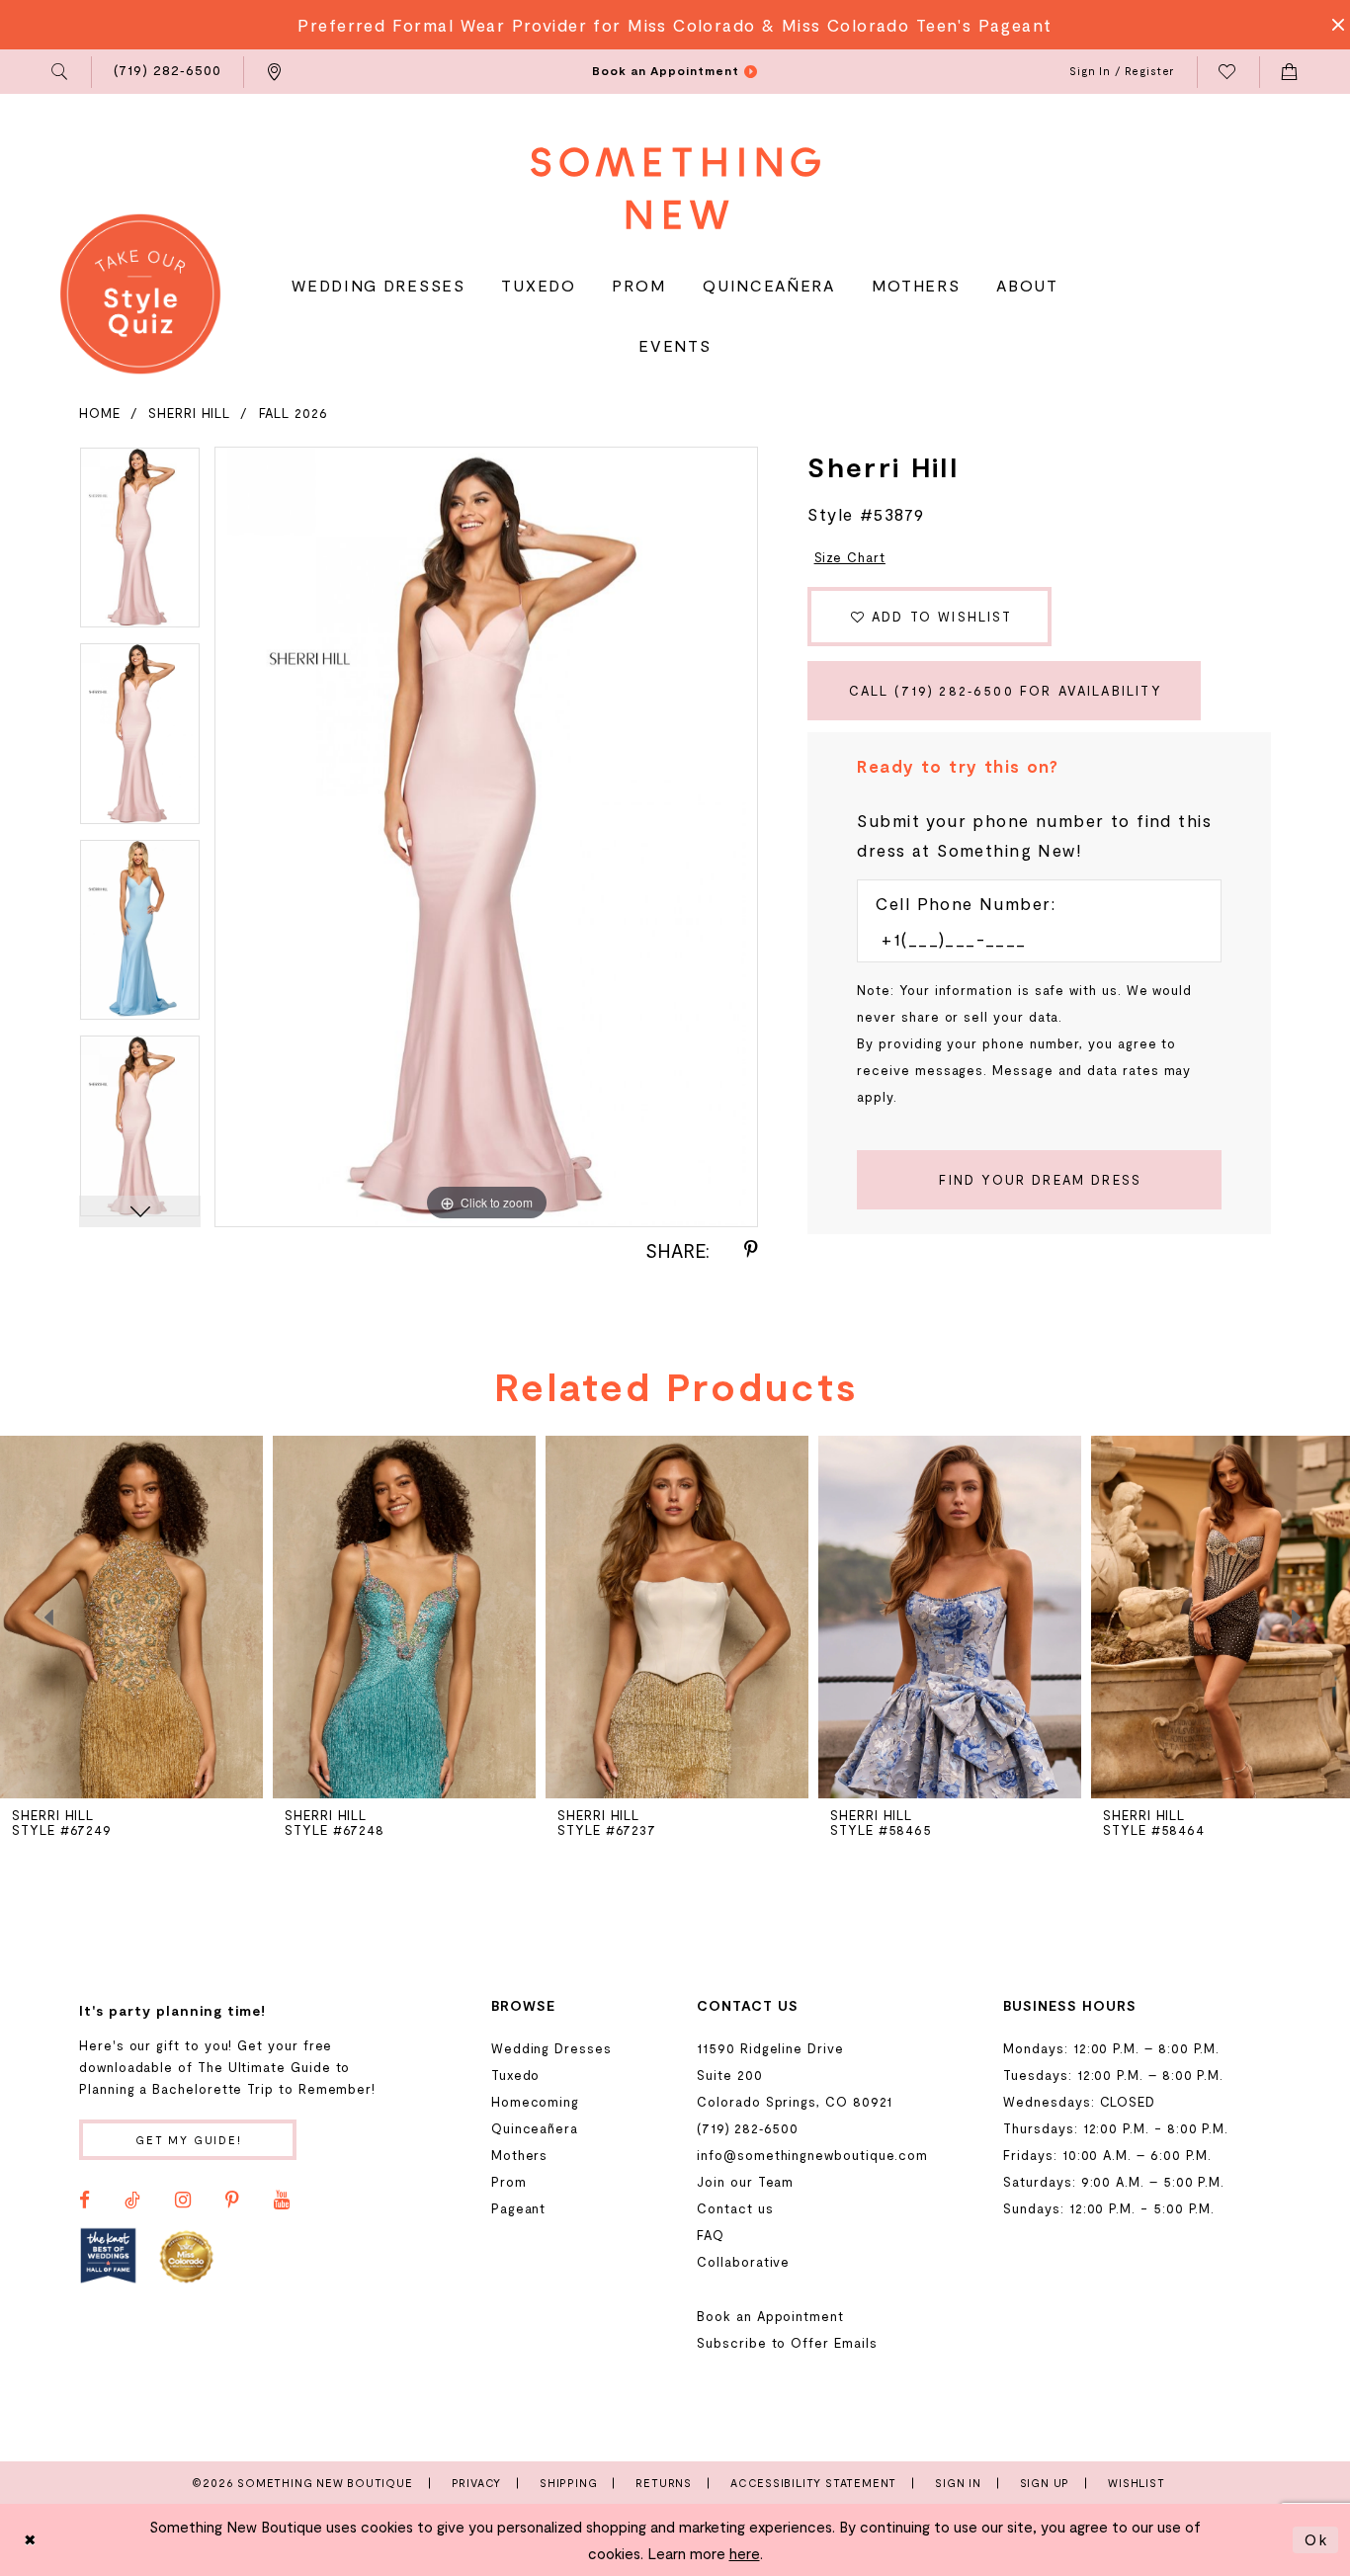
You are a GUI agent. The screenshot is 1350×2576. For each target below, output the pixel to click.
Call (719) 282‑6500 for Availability (1006, 691)
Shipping (568, 2483)
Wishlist (1136, 2483)
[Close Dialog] (31, 2540)
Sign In (958, 2483)
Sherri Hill (189, 413)
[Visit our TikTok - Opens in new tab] (132, 2201)
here (745, 2553)
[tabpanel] (140, 545)
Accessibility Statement (813, 2483)
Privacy (477, 2483)
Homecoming (535, 2102)
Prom (509, 2182)
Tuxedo (516, 2075)
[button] (61, 72)
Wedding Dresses (551, 2048)
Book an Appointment (770, 2316)
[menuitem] (61, 72)
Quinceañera (535, 2128)
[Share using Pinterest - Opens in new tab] (751, 1250)
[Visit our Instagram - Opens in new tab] (183, 2201)
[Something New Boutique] (675, 188)
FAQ (711, 2235)
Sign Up (1045, 2483)
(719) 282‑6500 (748, 2128)
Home (100, 413)
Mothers (520, 2155)
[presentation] (131, 1617)
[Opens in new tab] (108, 2255)
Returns (664, 2483)
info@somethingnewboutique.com (812, 2155)
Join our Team (745, 2182)
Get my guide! (189, 2140)
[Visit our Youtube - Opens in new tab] (282, 2201)
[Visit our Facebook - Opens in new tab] (84, 2201)
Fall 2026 (294, 413)
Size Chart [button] (850, 557)
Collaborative (743, 2262)
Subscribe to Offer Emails (787, 2343)
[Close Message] (1332, 25)
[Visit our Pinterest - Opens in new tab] (232, 2201)
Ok (1316, 2539)
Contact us (735, 2208)
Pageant (519, 2208)
